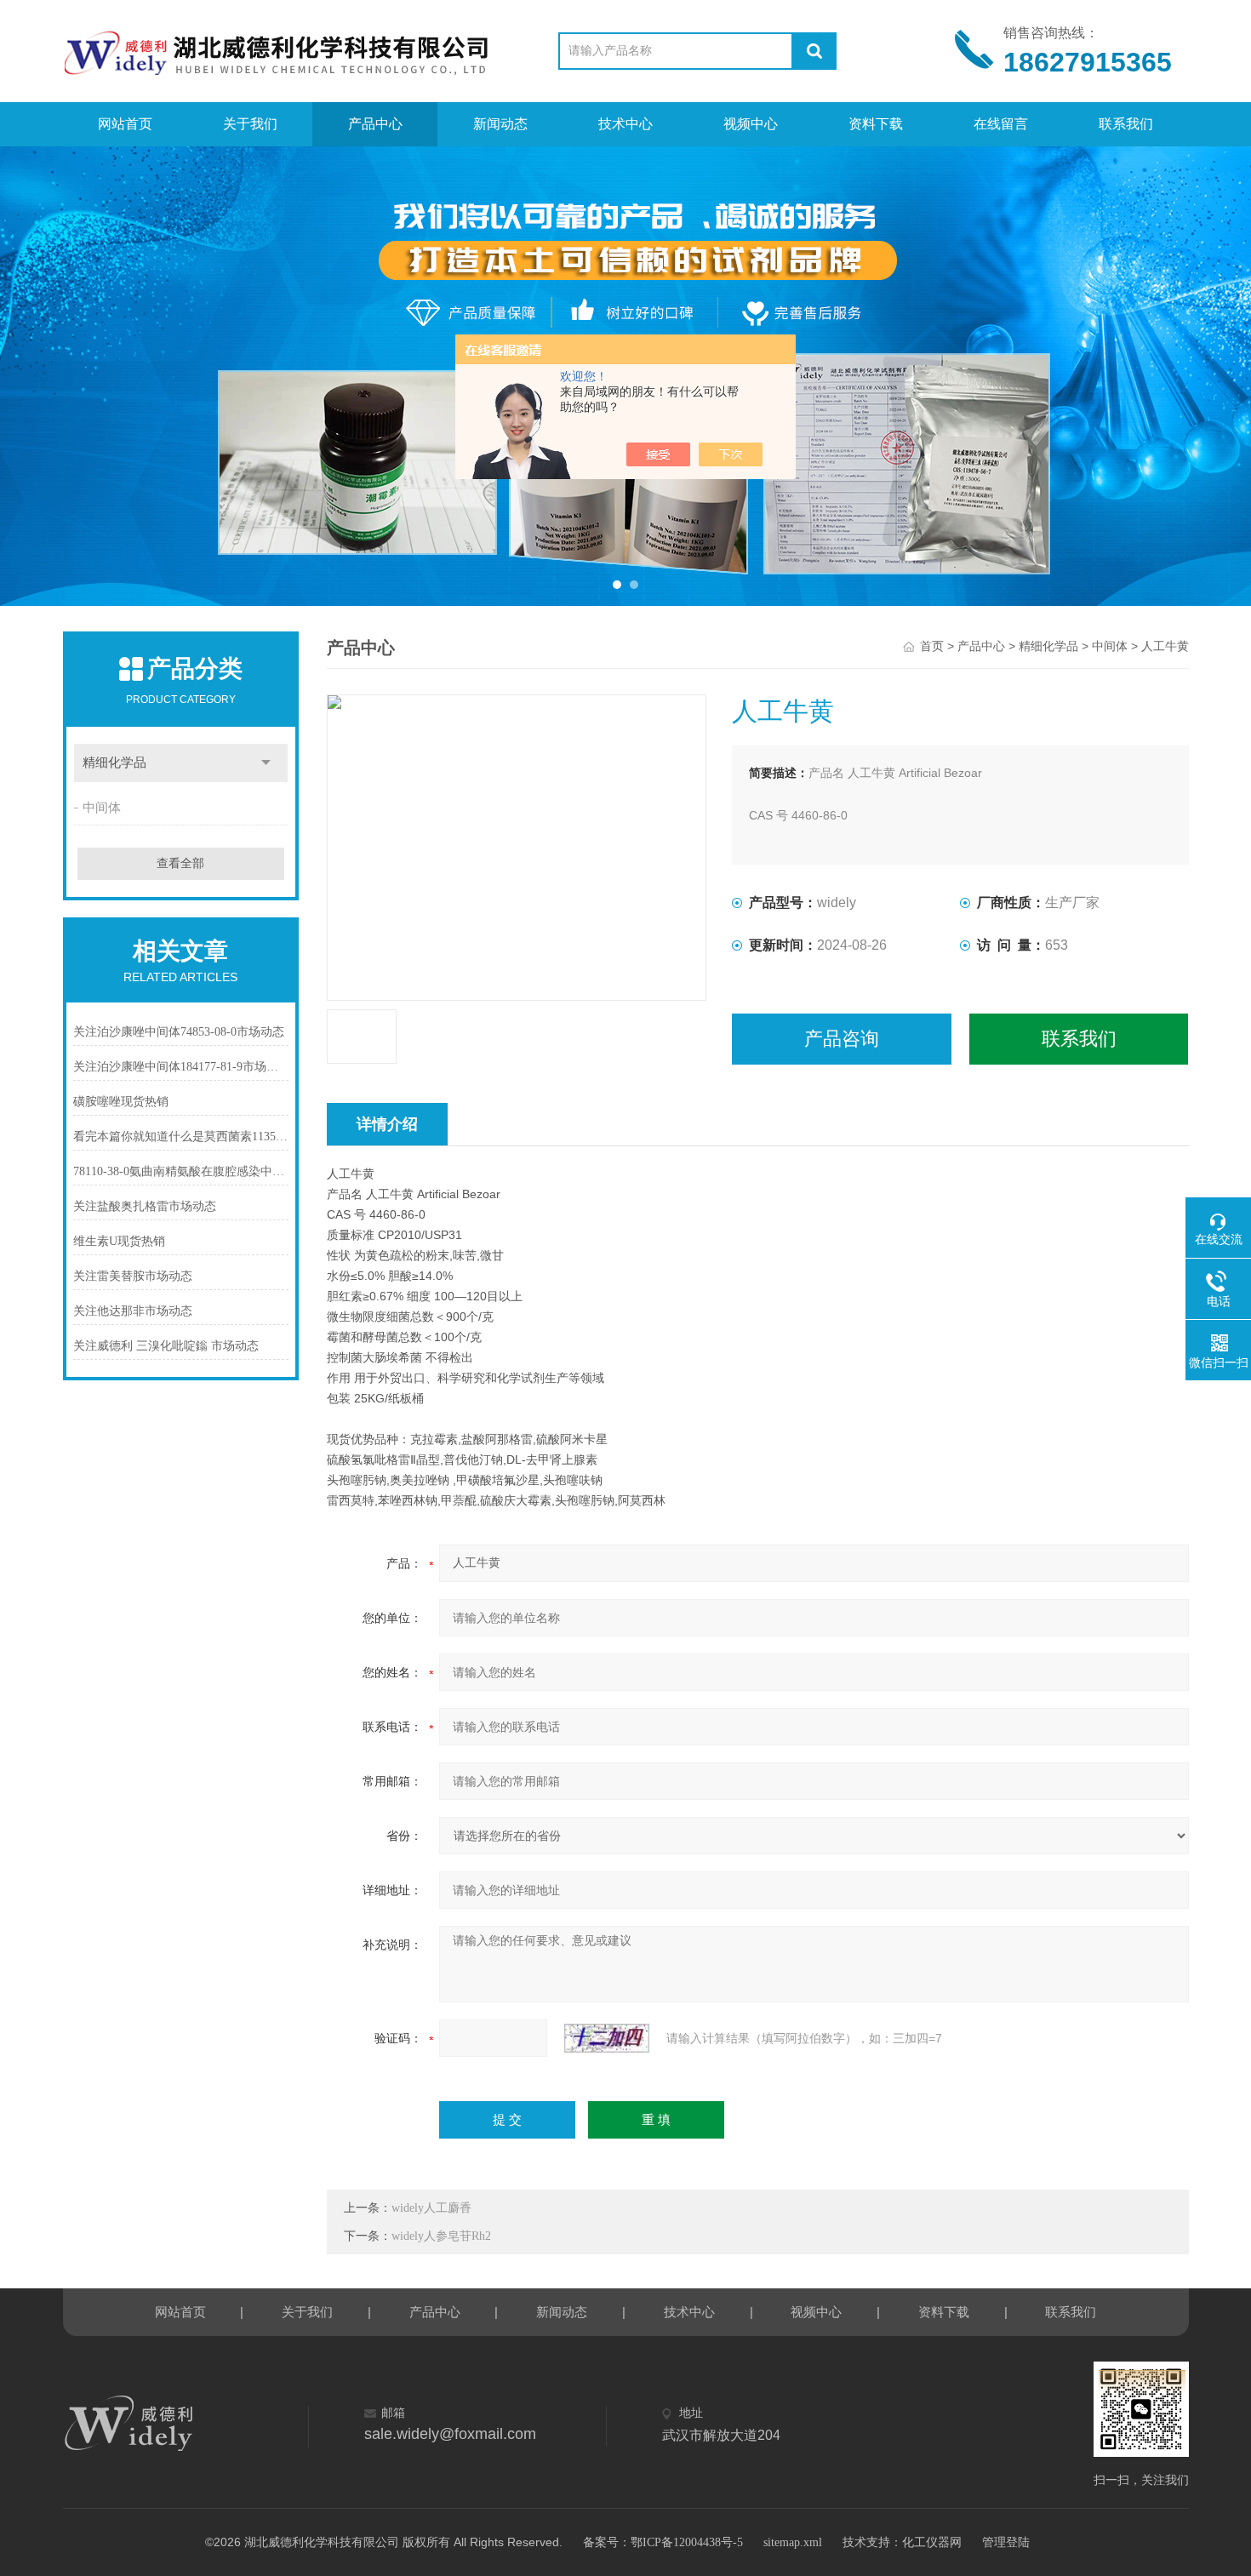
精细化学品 (114, 763)
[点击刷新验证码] (607, 2038)
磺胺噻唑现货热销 (121, 1102)
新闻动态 (500, 124)
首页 (932, 646)
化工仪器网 (932, 2542)
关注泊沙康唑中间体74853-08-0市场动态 (179, 1032)
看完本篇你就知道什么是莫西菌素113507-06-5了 (181, 1137)
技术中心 (625, 124)
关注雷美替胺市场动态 (133, 1276)
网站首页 (125, 124)
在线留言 (1001, 124)
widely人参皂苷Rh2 (441, 2236)
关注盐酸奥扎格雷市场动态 (145, 1206)
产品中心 (375, 124)
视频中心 (751, 124)
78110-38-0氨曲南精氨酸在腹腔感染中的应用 (181, 1171)
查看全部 (180, 863)
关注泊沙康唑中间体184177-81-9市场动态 (181, 1067)
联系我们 (1126, 124)
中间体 (102, 808)
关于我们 (250, 124)
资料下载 (876, 124)
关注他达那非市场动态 (133, 1311)
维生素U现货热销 (119, 1241)
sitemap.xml (793, 2542)
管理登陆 (1006, 2542)
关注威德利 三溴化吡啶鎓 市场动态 (166, 1346)
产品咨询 (842, 1039)
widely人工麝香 (431, 2208)
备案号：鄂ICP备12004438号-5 (663, 2542)
